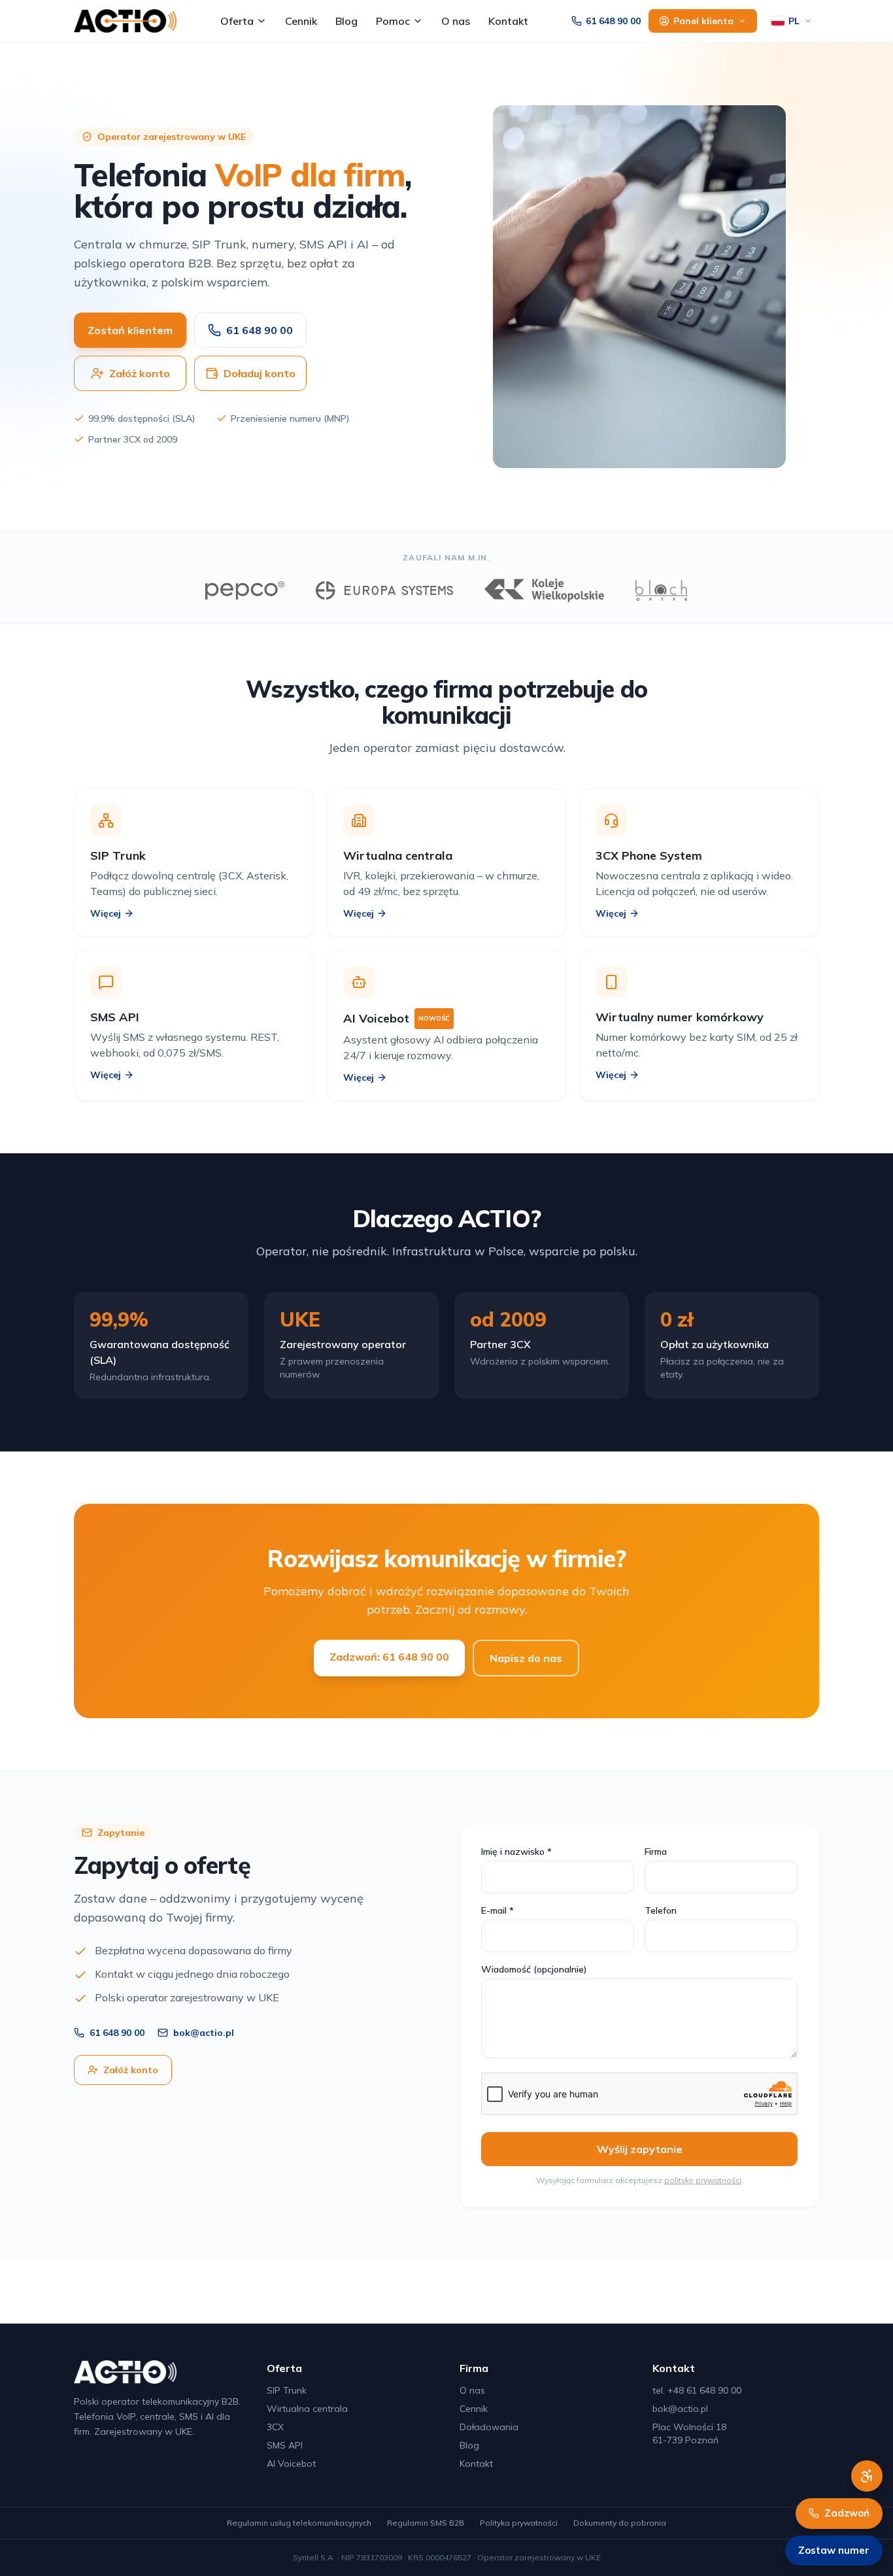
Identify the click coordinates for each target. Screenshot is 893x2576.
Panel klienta (703, 21)
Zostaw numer (834, 2550)
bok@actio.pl (204, 2033)
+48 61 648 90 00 (704, 2390)
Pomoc (393, 21)
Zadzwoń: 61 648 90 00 (389, 1657)
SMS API (285, 2445)
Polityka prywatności (519, 2523)
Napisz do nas (526, 1658)
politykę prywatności (703, 2180)
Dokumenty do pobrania (620, 2523)
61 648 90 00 (613, 21)
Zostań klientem (130, 330)
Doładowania (489, 2427)
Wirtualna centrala (307, 2409)
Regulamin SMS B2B (426, 2523)
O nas (456, 21)
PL (794, 21)
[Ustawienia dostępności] (867, 2476)
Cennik (301, 21)
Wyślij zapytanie (640, 2149)
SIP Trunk (287, 2390)
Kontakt (508, 21)
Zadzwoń (847, 2513)
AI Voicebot (291, 2464)
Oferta (237, 21)
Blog (346, 21)
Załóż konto (140, 373)
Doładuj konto (260, 373)
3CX (275, 2427)
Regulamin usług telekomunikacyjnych (299, 2523)
